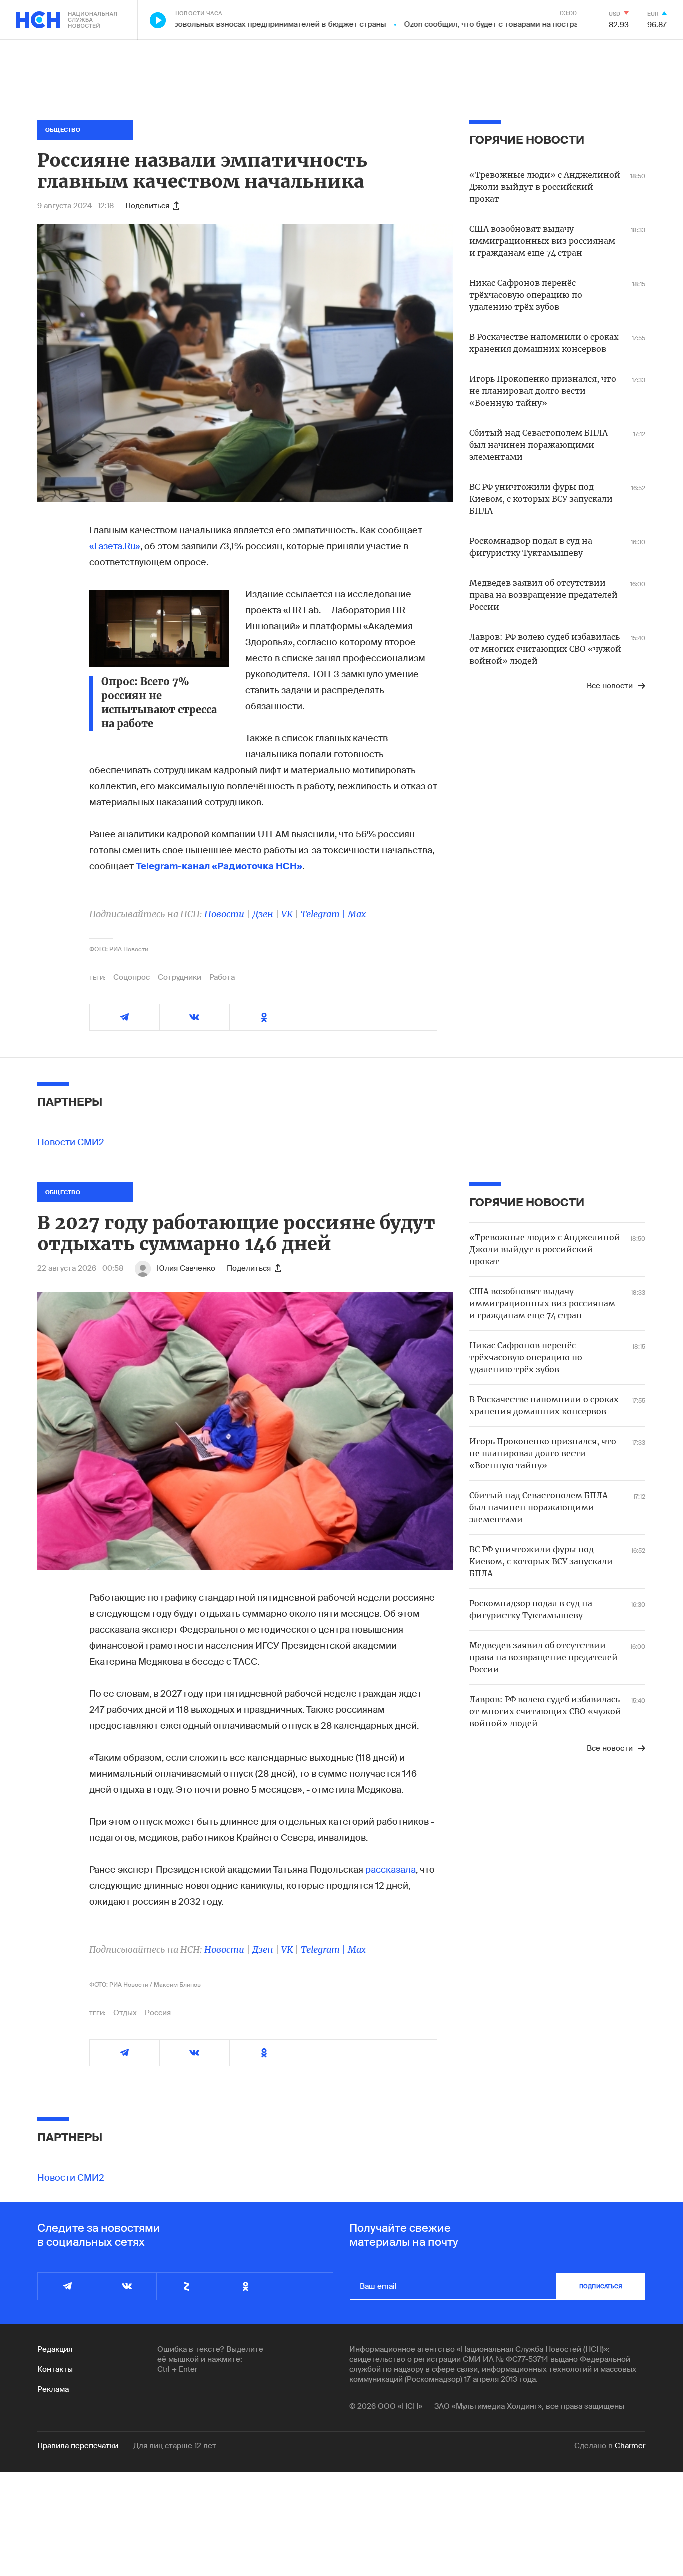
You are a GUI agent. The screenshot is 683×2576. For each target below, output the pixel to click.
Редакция (55, 2349)
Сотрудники (180, 977)
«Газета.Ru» (115, 546)
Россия (158, 2013)
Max (357, 914)
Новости (224, 914)
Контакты (55, 2369)
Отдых (125, 2013)
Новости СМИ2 (71, 1142)
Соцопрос (132, 977)
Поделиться (147, 206)
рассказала (391, 1870)
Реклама (53, 2389)
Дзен (263, 914)
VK (287, 914)
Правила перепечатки (78, 2446)
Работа (222, 977)
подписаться (601, 2286)
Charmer (630, 2446)
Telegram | (324, 914)
